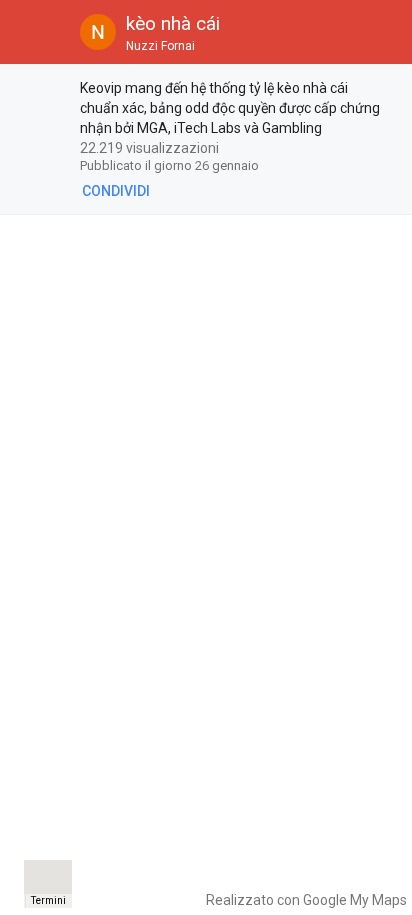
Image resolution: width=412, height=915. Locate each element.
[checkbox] (41, 91)
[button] (32, 32)
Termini (48, 900)
